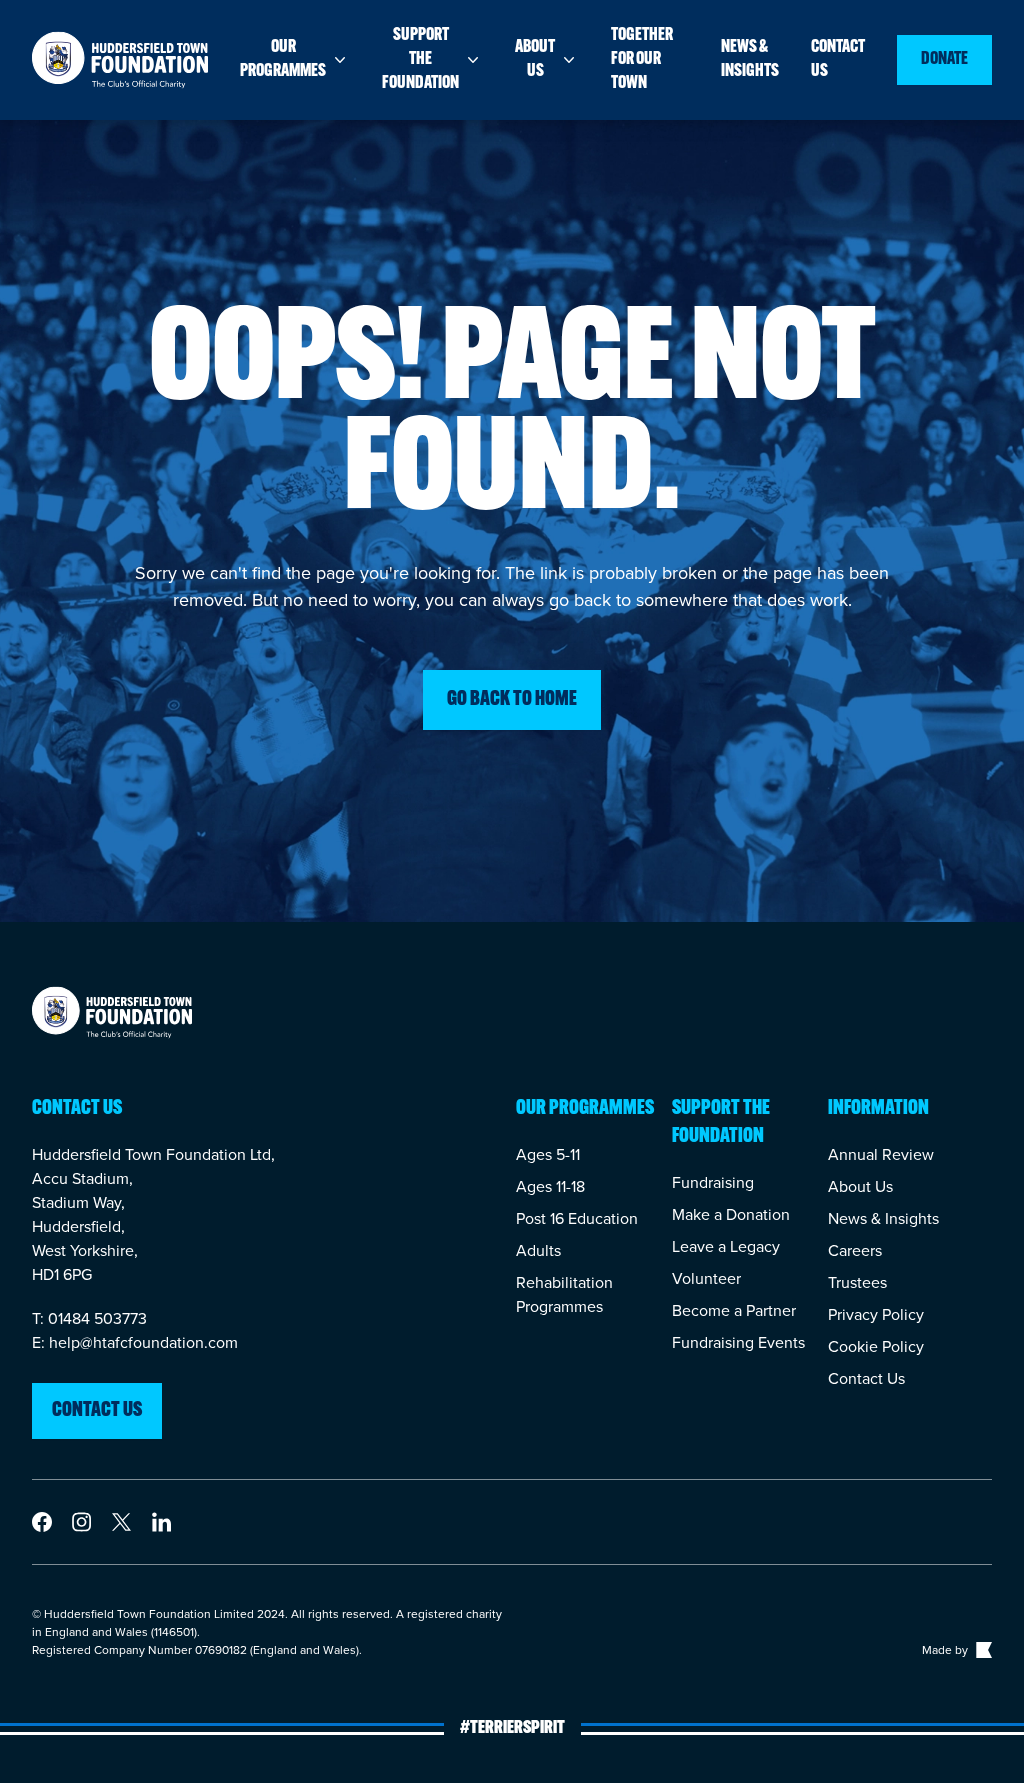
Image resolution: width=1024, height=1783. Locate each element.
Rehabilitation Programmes (564, 1294)
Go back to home (512, 700)
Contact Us (866, 1378)
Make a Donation (731, 1214)
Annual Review (881, 1154)
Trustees (857, 1282)
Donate (944, 60)
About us (535, 60)
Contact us (838, 60)
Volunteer (706, 1278)
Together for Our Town (642, 60)
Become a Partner (734, 1310)
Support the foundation (420, 60)
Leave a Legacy (726, 1246)
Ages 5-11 (548, 1154)
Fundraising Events (738, 1342)
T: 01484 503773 (89, 1318)
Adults (538, 1250)
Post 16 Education (577, 1218)
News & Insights (883, 1218)
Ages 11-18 (550, 1186)
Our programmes (283, 60)
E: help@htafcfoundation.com (135, 1342)
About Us (860, 1186)
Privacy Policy (876, 1314)
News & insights (750, 60)
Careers (855, 1250)
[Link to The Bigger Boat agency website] (982, 1650)
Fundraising (713, 1182)
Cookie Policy (876, 1346)
